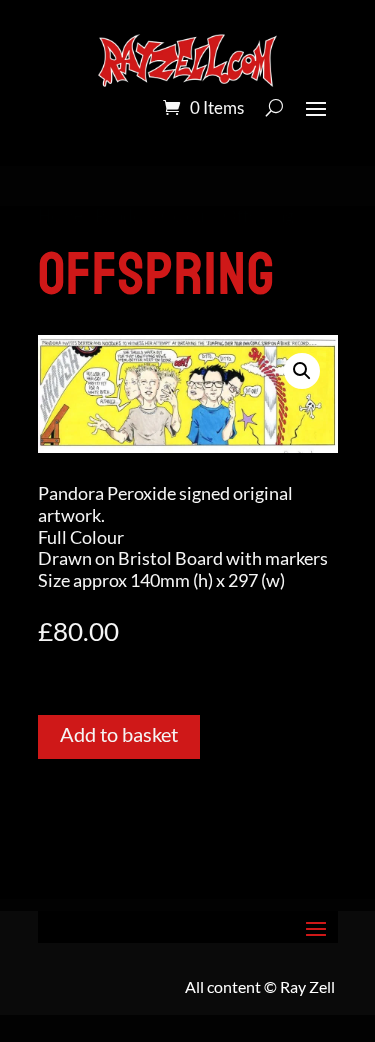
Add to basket (119, 734)
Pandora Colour (153, 216)
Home (60, 216)
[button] (302, 371)
